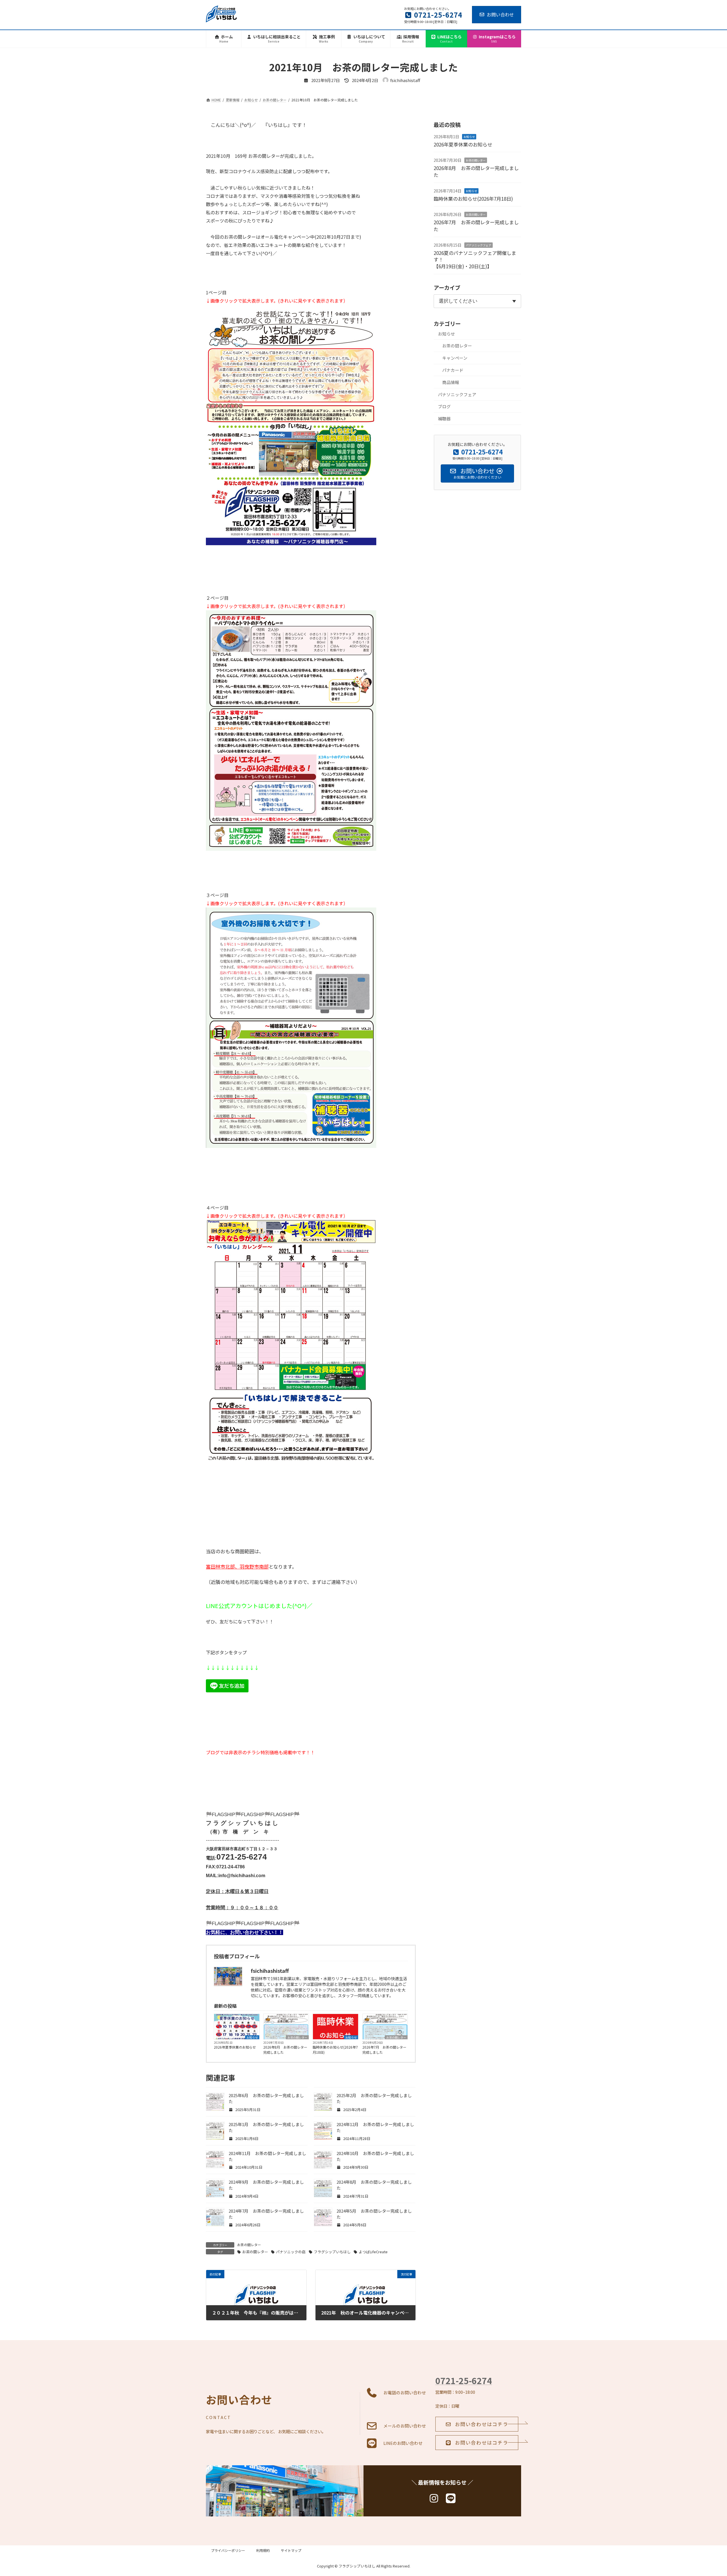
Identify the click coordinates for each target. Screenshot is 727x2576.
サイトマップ (291, 2550)
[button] (477, 2424)
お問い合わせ (500, 14)
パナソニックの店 (291, 2252)
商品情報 (451, 382)
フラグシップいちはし (332, 2252)
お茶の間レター (297, 2037)
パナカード (453, 370)
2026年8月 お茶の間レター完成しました (285, 2050)
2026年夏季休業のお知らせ (235, 2047)
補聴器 (444, 419)
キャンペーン (455, 358)
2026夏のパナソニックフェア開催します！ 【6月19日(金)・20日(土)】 (480, 260)
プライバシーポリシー (228, 2550)
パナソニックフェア (479, 245)
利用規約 (263, 2550)
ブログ (444, 406)
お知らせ (252, 2037)
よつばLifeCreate (373, 2252)
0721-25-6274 (464, 2380)
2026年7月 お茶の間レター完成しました (384, 2050)
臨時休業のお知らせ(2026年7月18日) (335, 2050)
